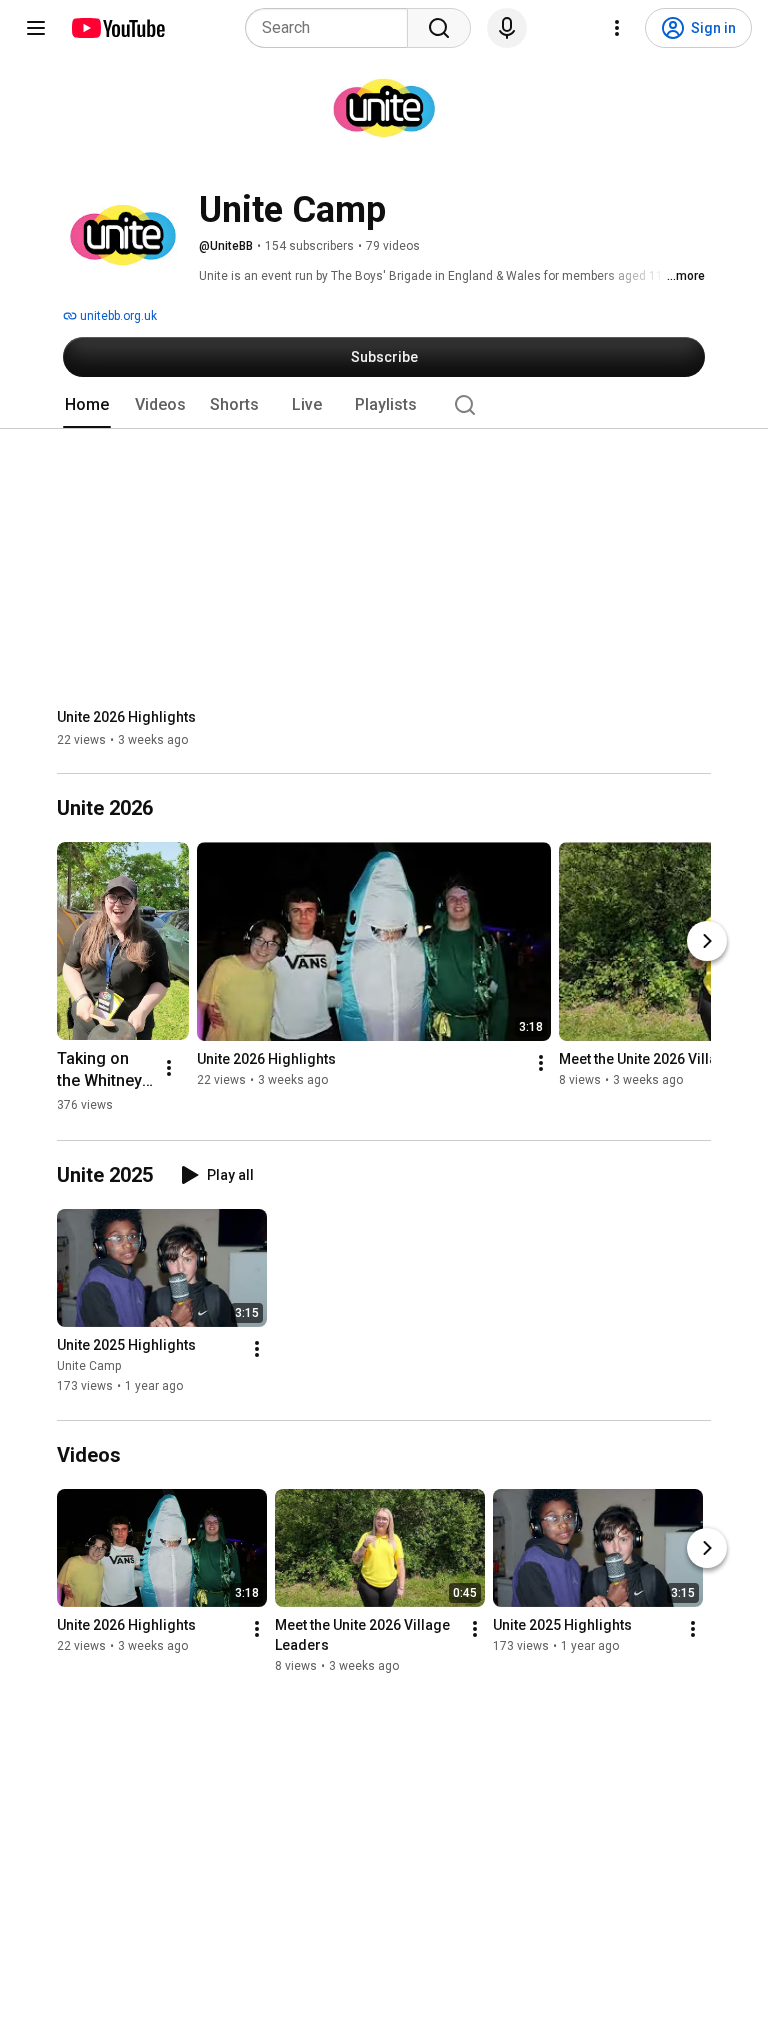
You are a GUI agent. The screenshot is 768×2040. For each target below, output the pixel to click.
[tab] (87, 405)
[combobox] (332, 28)
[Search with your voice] (507, 28)
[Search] (439, 28)
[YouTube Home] (117, 28)
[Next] (707, 941)
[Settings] (617, 28)
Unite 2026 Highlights (126, 717)
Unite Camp (89, 1367)
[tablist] (384, 405)
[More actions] (169, 1068)
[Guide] (36, 28)
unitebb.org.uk (117, 316)
